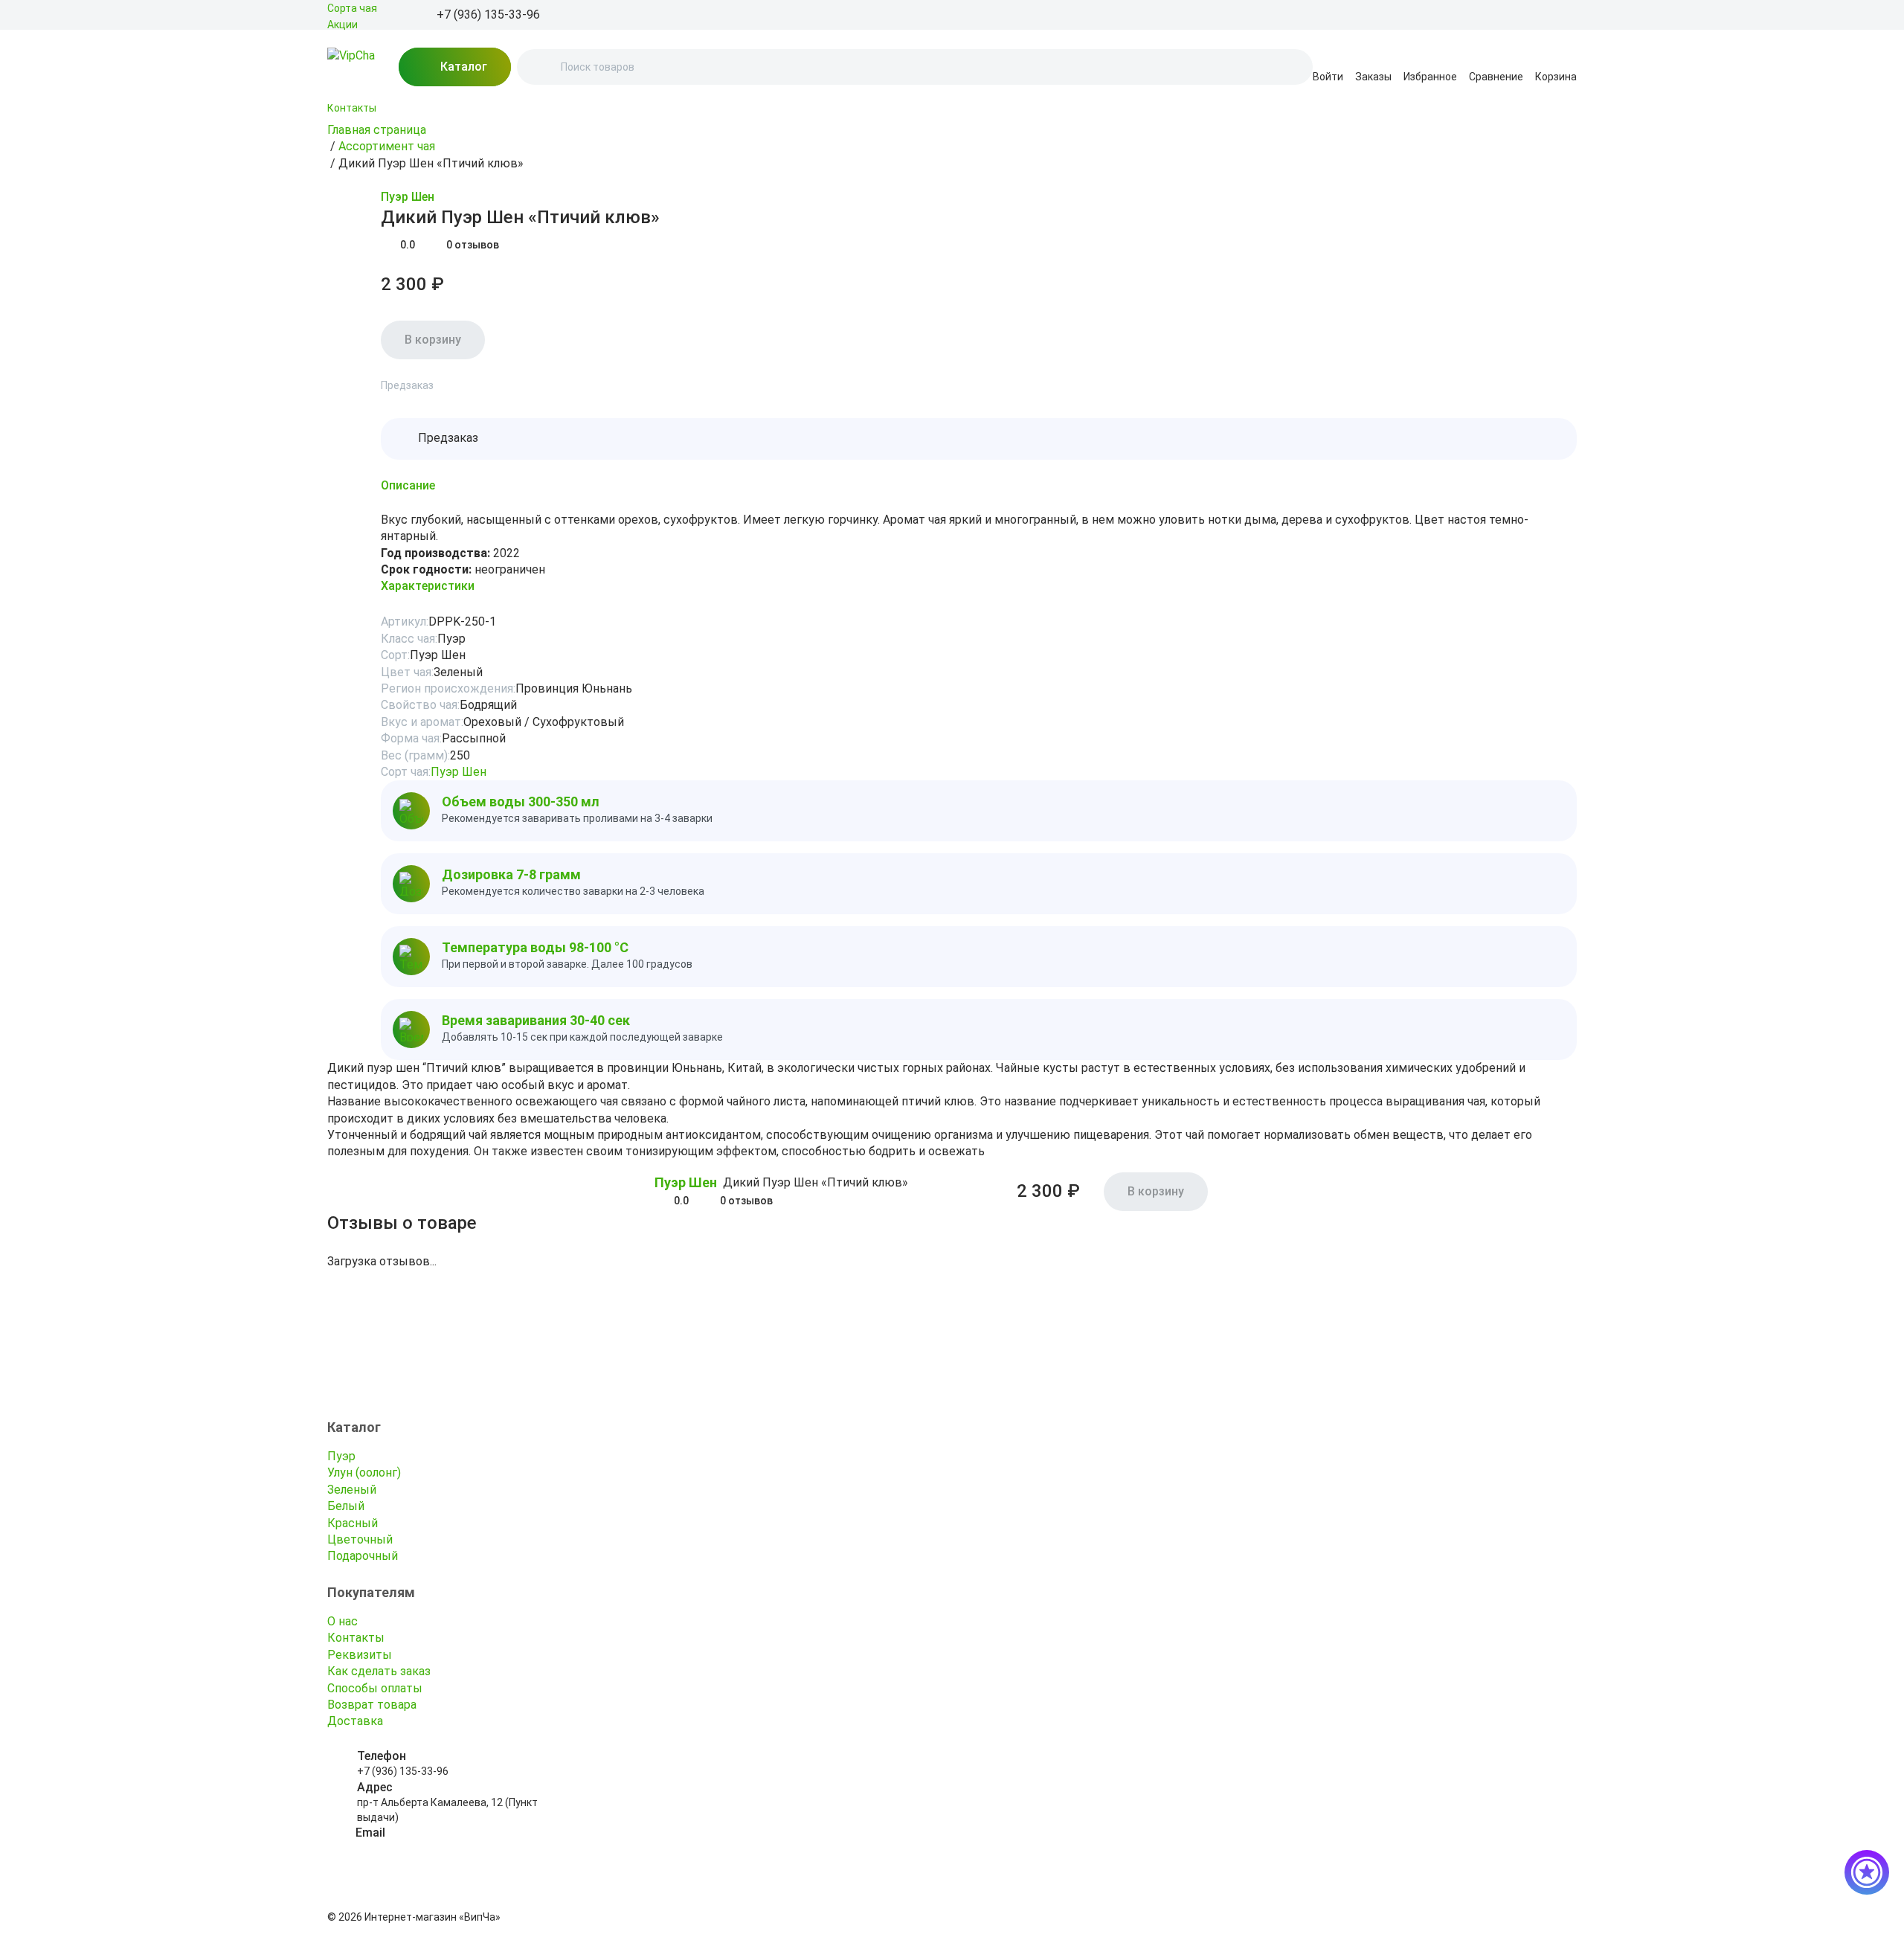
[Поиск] (541, 67)
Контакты (352, 108)
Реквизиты (360, 1655)
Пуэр (341, 1456)
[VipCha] (351, 67)
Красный (353, 1523)
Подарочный (363, 1556)
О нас (342, 1621)
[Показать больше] (336, 126)
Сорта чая (352, 8)
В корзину (433, 340)
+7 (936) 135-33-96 (403, 1771)
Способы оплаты (375, 1688)
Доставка (355, 1721)
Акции (342, 25)
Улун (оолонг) (364, 1472)
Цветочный (360, 1539)
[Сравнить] (372, 198)
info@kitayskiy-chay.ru (409, 1849)
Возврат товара (372, 1705)
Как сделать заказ (379, 1671)
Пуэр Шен (408, 197)
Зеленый (352, 1490)
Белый (346, 1506)
